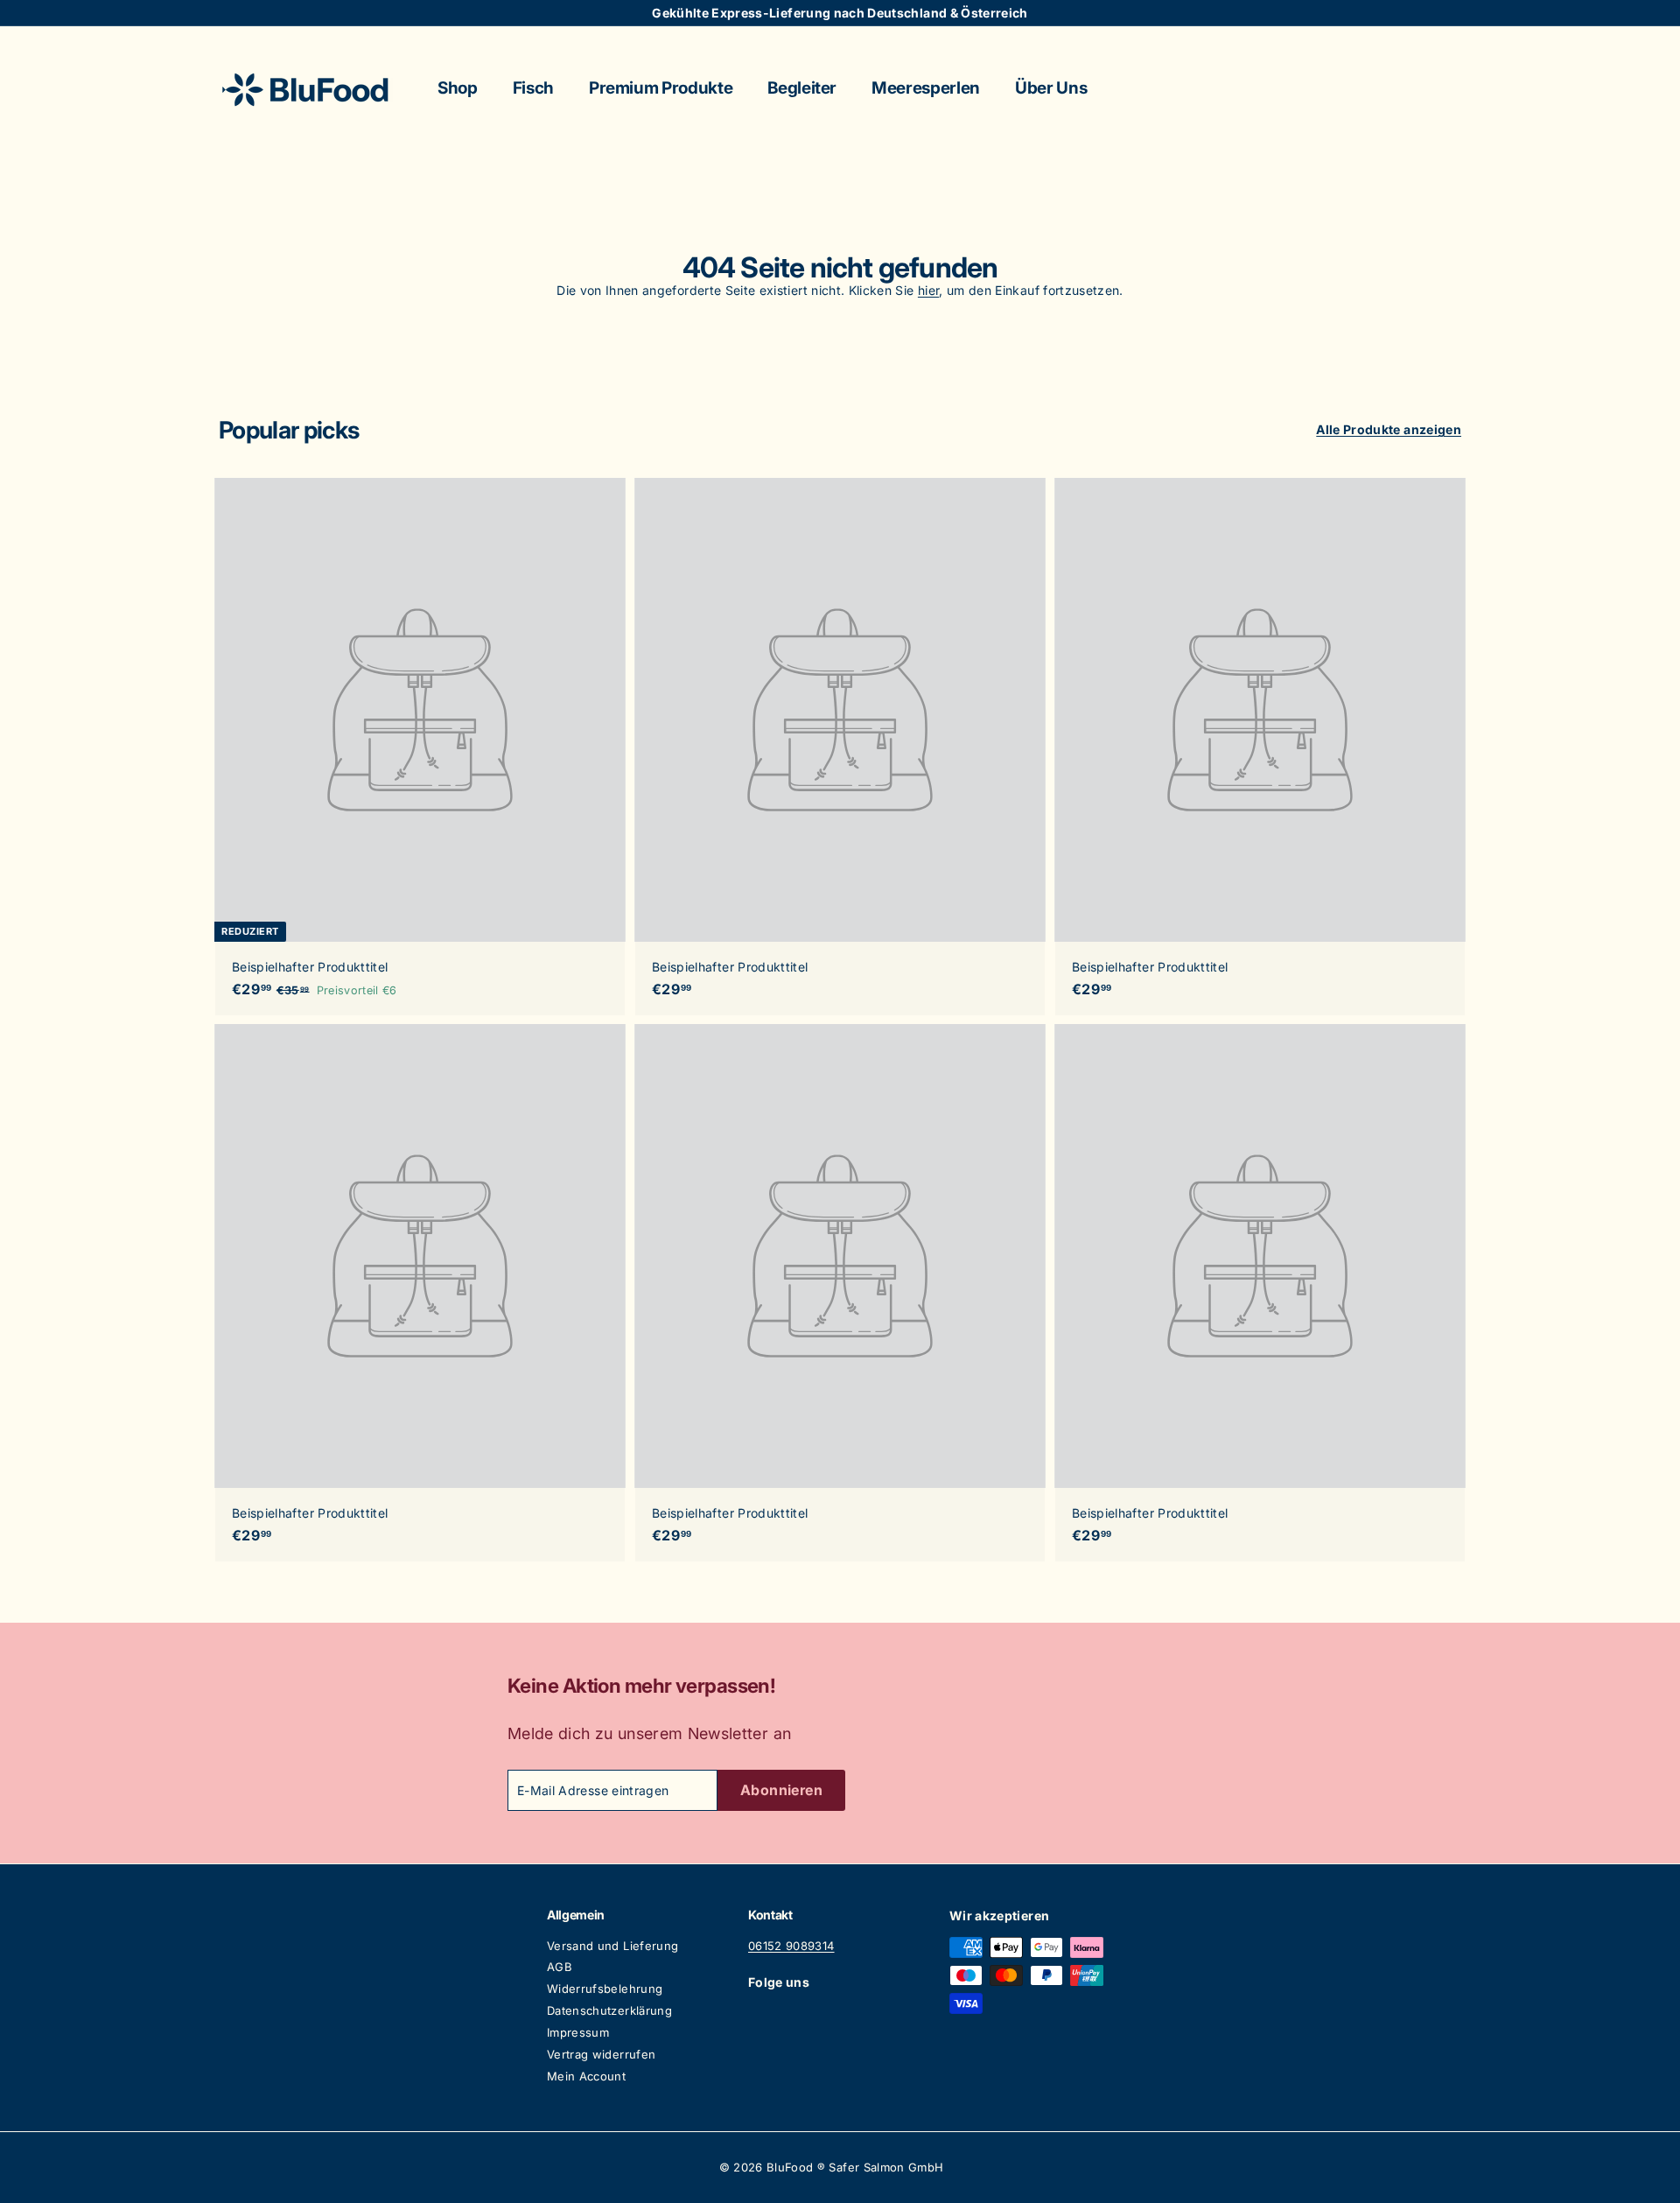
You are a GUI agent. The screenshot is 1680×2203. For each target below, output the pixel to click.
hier (928, 290)
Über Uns (1051, 88)
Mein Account (586, 2076)
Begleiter (802, 88)
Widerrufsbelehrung (605, 1989)
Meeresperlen (926, 88)
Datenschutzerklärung (609, 2010)
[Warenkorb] (1461, 89)
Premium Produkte (661, 88)
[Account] (1440, 89)
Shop (458, 88)
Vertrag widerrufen (601, 2054)
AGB (560, 1967)
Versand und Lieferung (612, 1946)
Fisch (533, 88)
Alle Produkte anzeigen (1389, 429)
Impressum (578, 2032)
